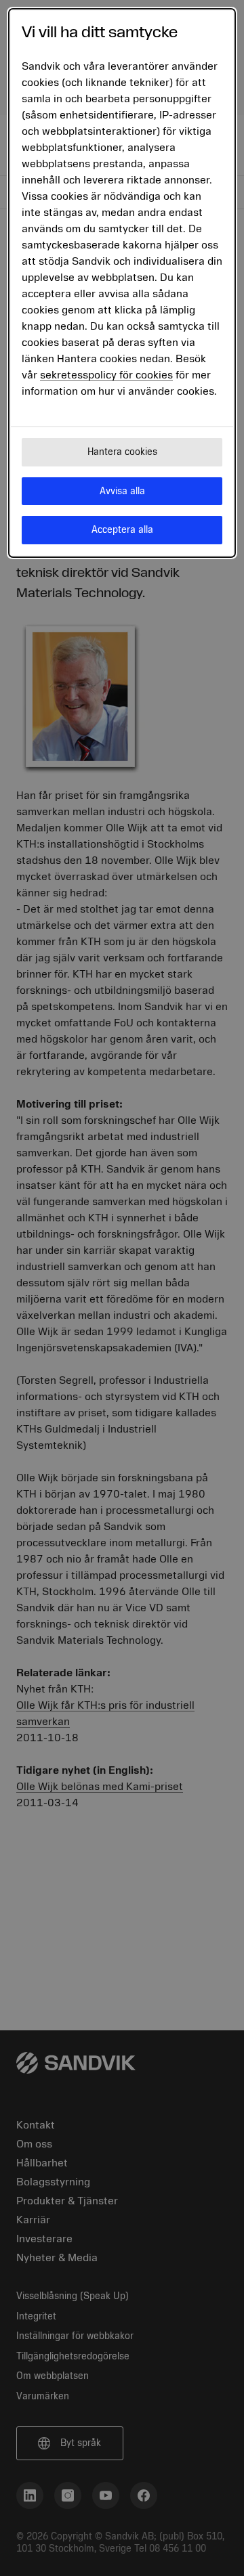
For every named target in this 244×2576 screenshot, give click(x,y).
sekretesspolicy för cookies (106, 375)
